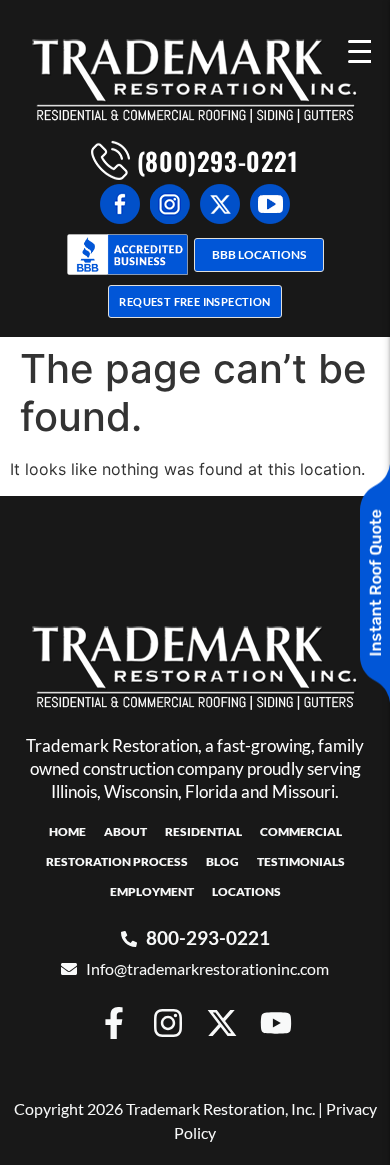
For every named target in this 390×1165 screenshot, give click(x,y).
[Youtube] (276, 1023)
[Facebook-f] (114, 1023)
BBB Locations (259, 254)
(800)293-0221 (214, 160)
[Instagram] (168, 1023)
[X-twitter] (222, 1023)
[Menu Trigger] (359, 50)
